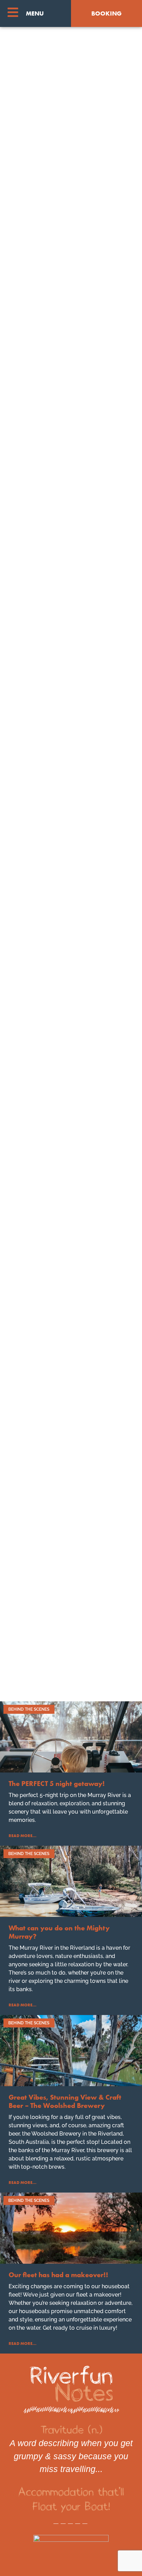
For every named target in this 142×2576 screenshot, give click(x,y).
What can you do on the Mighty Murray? (59, 1932)
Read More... (23, 1836)
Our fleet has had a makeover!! (58, 2275)
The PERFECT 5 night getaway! (57, 1784)
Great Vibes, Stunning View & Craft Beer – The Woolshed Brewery (65, 2101)
